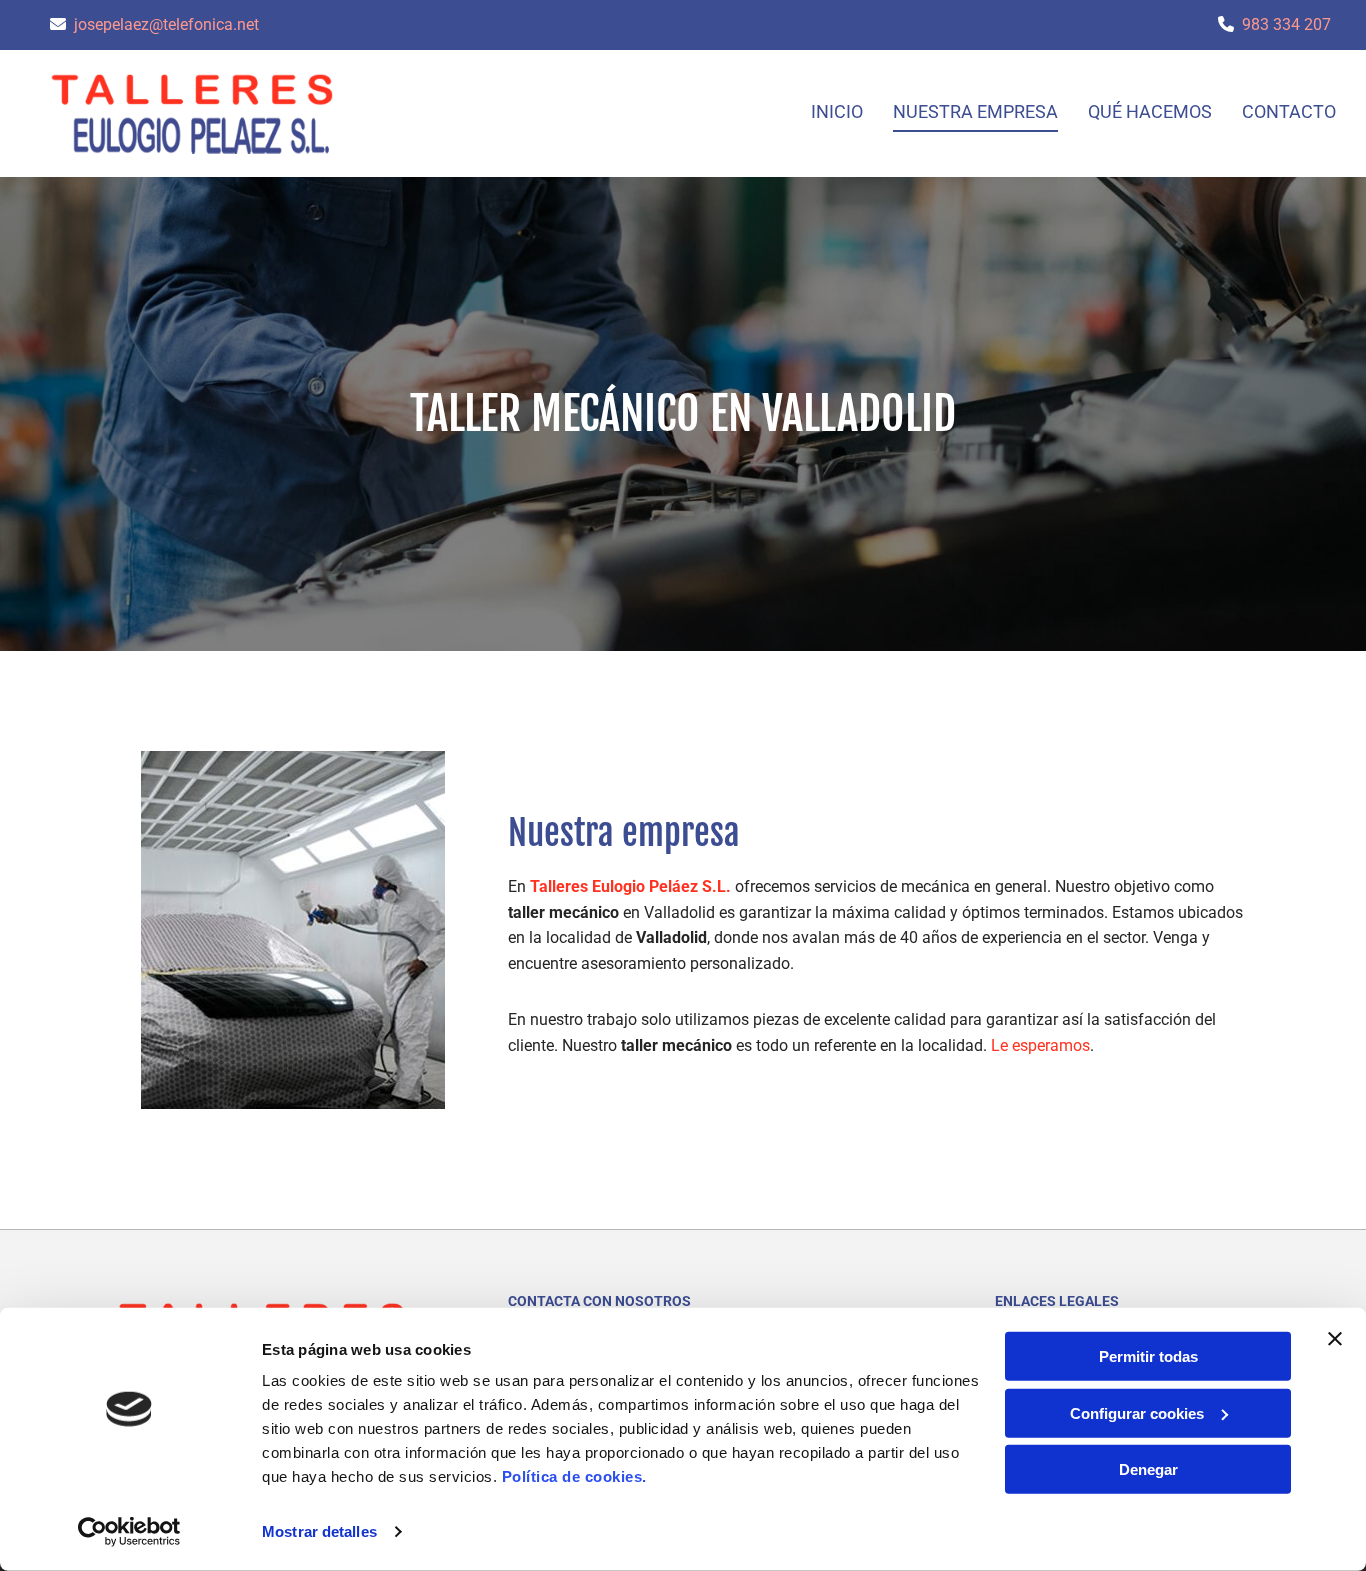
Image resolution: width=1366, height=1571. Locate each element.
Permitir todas (1148, 1356)
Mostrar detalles (319, 1531)
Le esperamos (1040, 1045)
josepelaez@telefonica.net (166, 24)
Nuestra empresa (975, 111)
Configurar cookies (1137, 1412)
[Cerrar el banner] (1335, 1339)
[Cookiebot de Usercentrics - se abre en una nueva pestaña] (129, 1532)
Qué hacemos (1150, 111)
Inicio (837, 111)
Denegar (1148, 1469)
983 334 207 (1286, 24)
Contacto (1289, 111)
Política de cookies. (574, 1476)
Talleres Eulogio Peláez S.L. (630, 886)
